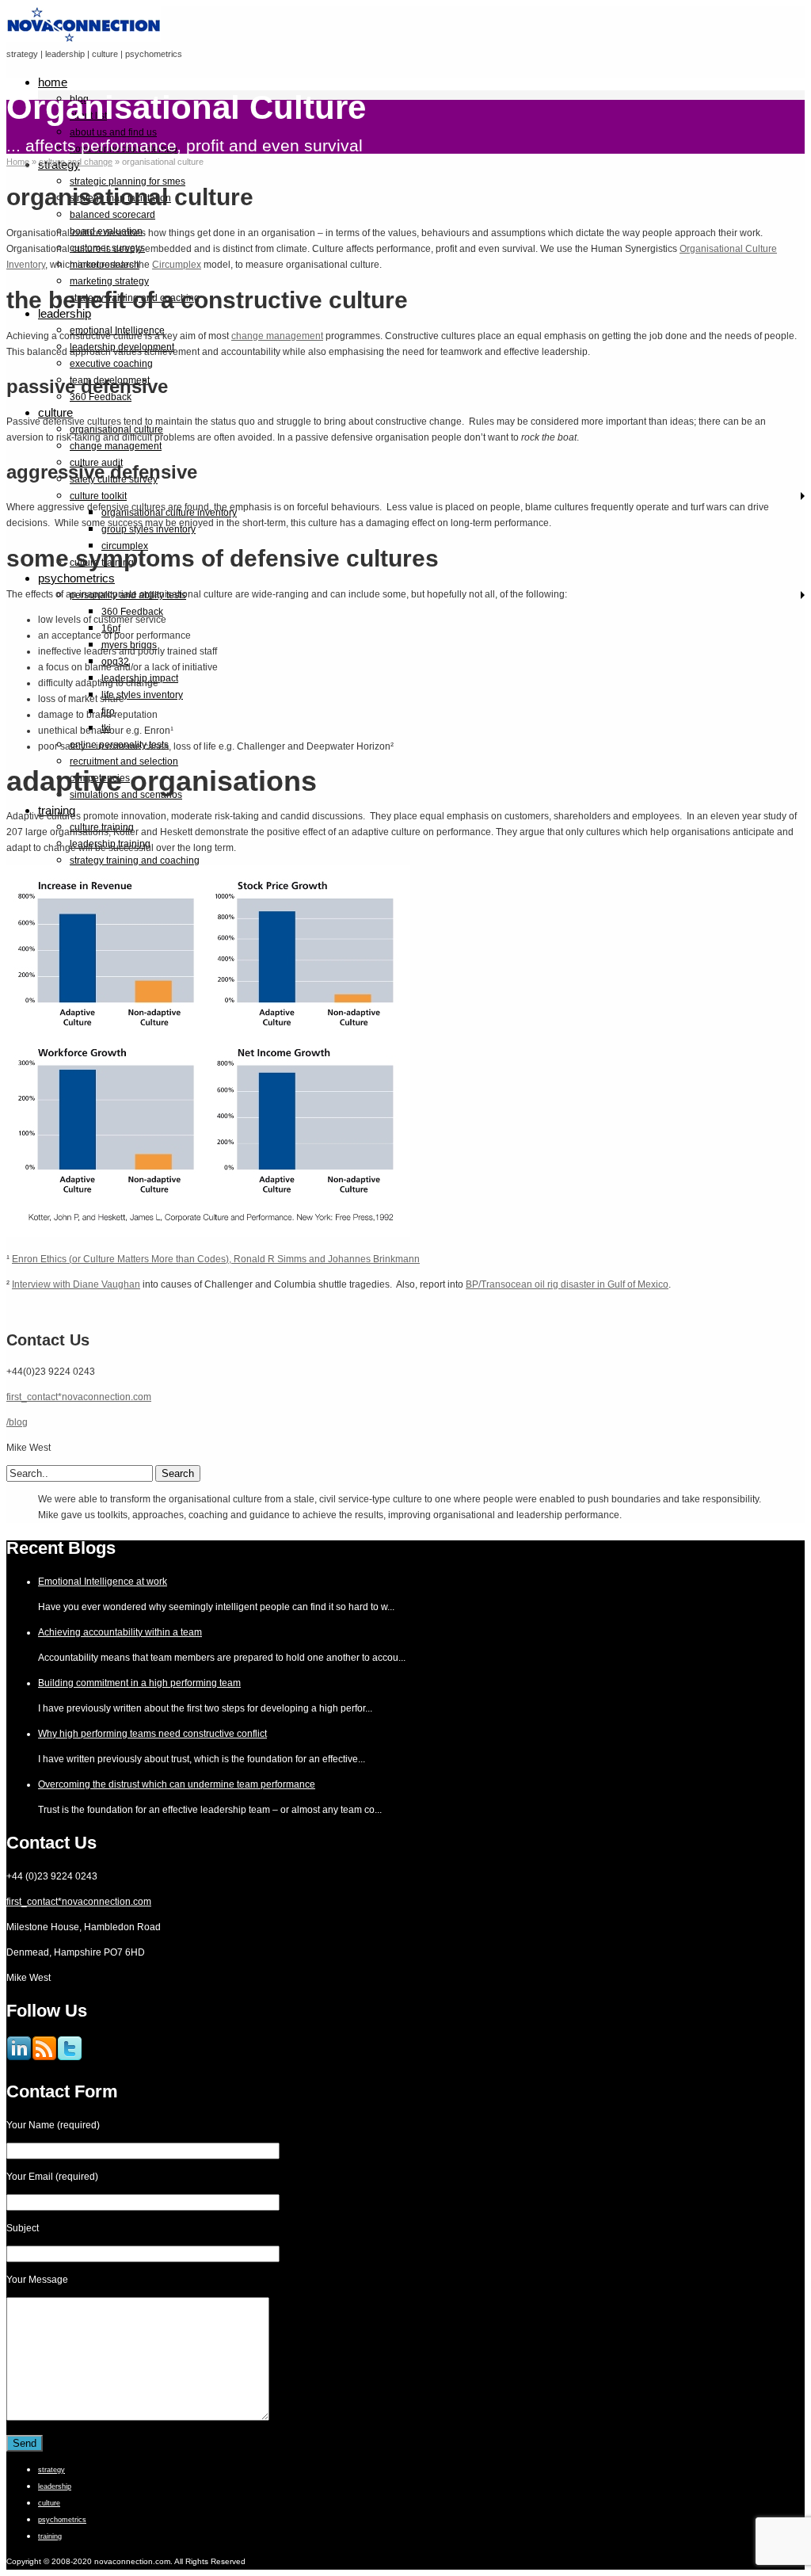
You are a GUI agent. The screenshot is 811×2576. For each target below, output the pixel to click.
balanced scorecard (112, 215)
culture (55, 412)
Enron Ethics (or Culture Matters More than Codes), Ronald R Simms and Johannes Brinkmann (216, 1259)
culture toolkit (98, 496)
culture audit (96, 463)
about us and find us (113, 132)
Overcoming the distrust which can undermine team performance (177, 1784)
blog (79, 99)
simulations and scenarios (126, 795)
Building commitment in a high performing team (139, 1683)
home (53, 82)
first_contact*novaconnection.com (79, 1397)
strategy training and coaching (135, 861)
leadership (65, 313)
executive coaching (111, 364)
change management (116, 446)
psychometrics (76, 578)
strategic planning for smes (128, 181)
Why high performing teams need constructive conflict (152, 1734)
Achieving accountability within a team (120, 1632)
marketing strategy (109, 281)
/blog (17, 1422)
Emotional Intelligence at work (103, 1582)
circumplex (125, 546)
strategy (51, 2470)
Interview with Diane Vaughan (76, 1284)
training (50, 2536)
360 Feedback (101, 397)
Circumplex (177, 265)
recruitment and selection (124, 761)
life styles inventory (142, 695)
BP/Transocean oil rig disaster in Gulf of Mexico (567, 1284)
